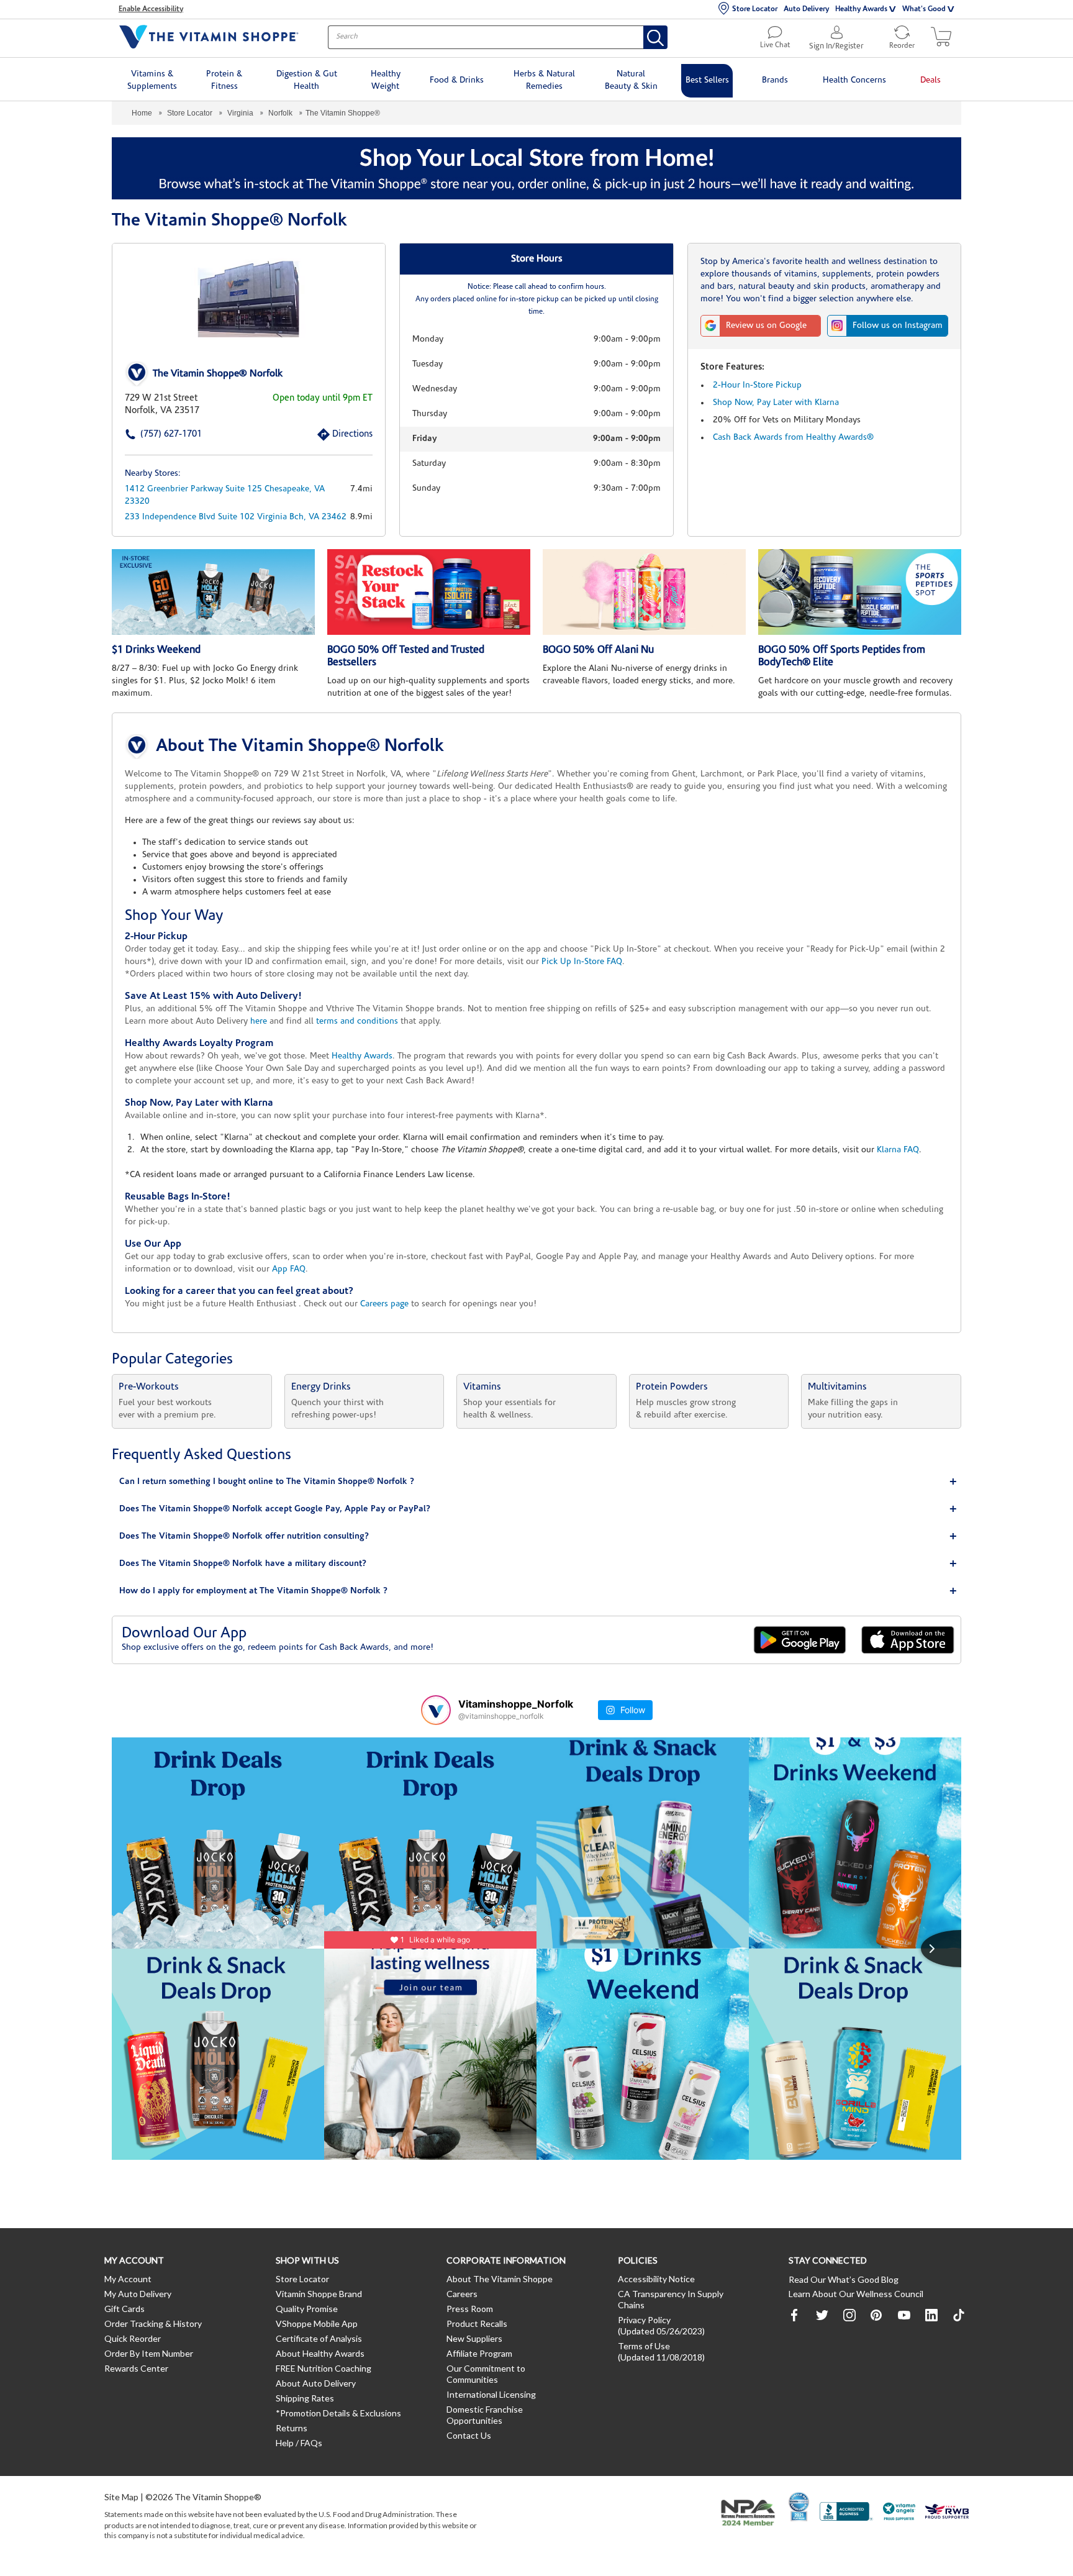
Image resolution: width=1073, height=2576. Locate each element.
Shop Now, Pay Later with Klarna (776, 403)
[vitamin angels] (899, 2513)
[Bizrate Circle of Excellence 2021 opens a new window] (799, 2506)
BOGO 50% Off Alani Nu (598, 650)
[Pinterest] (877, 2315)
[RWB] (947, 2513)
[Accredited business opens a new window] (846, 2513)
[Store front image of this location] (249, 299)
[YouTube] (904, 2315)
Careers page (384, 1304)
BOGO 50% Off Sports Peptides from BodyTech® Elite (842, 656)
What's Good (924, 9)
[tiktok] (959, 2315)
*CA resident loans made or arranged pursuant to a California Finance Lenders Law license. (536, 1039)
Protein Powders (672, 1387)
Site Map (121, 2497)
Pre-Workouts (149, 1387)
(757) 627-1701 (152, 435)
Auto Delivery (806, 9)
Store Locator (755, 9)
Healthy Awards (861, 9)
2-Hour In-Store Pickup (757, 385)
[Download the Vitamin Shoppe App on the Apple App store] (908, 1640)
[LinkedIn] (931, 2315)
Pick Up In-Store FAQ (582, 962)
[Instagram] (849, 2315)
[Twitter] (822, 2315)
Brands (775, 80)
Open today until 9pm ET (323, 398)
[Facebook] (795, 2315)
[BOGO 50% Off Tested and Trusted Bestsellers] (429, 592)
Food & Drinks (457, 80)
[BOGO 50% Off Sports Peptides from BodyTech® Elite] (860, 592)
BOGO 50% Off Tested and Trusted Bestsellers (406, 656)
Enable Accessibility (151, 9)
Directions (338, 435)
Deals (930, 80)
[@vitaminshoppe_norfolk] (436, 1710)
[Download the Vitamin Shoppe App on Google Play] (800, 1640)
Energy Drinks (321, 1387)
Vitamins (482, 1387)
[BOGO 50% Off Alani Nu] (644, 592)
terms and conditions (357, 1022)
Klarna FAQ (898, 1150)
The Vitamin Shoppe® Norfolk (218, 374)
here (259, 1022)
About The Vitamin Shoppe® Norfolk (300, 747)
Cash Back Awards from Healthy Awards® (793, 438)
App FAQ (289, 1269)
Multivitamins (837, 1387)
